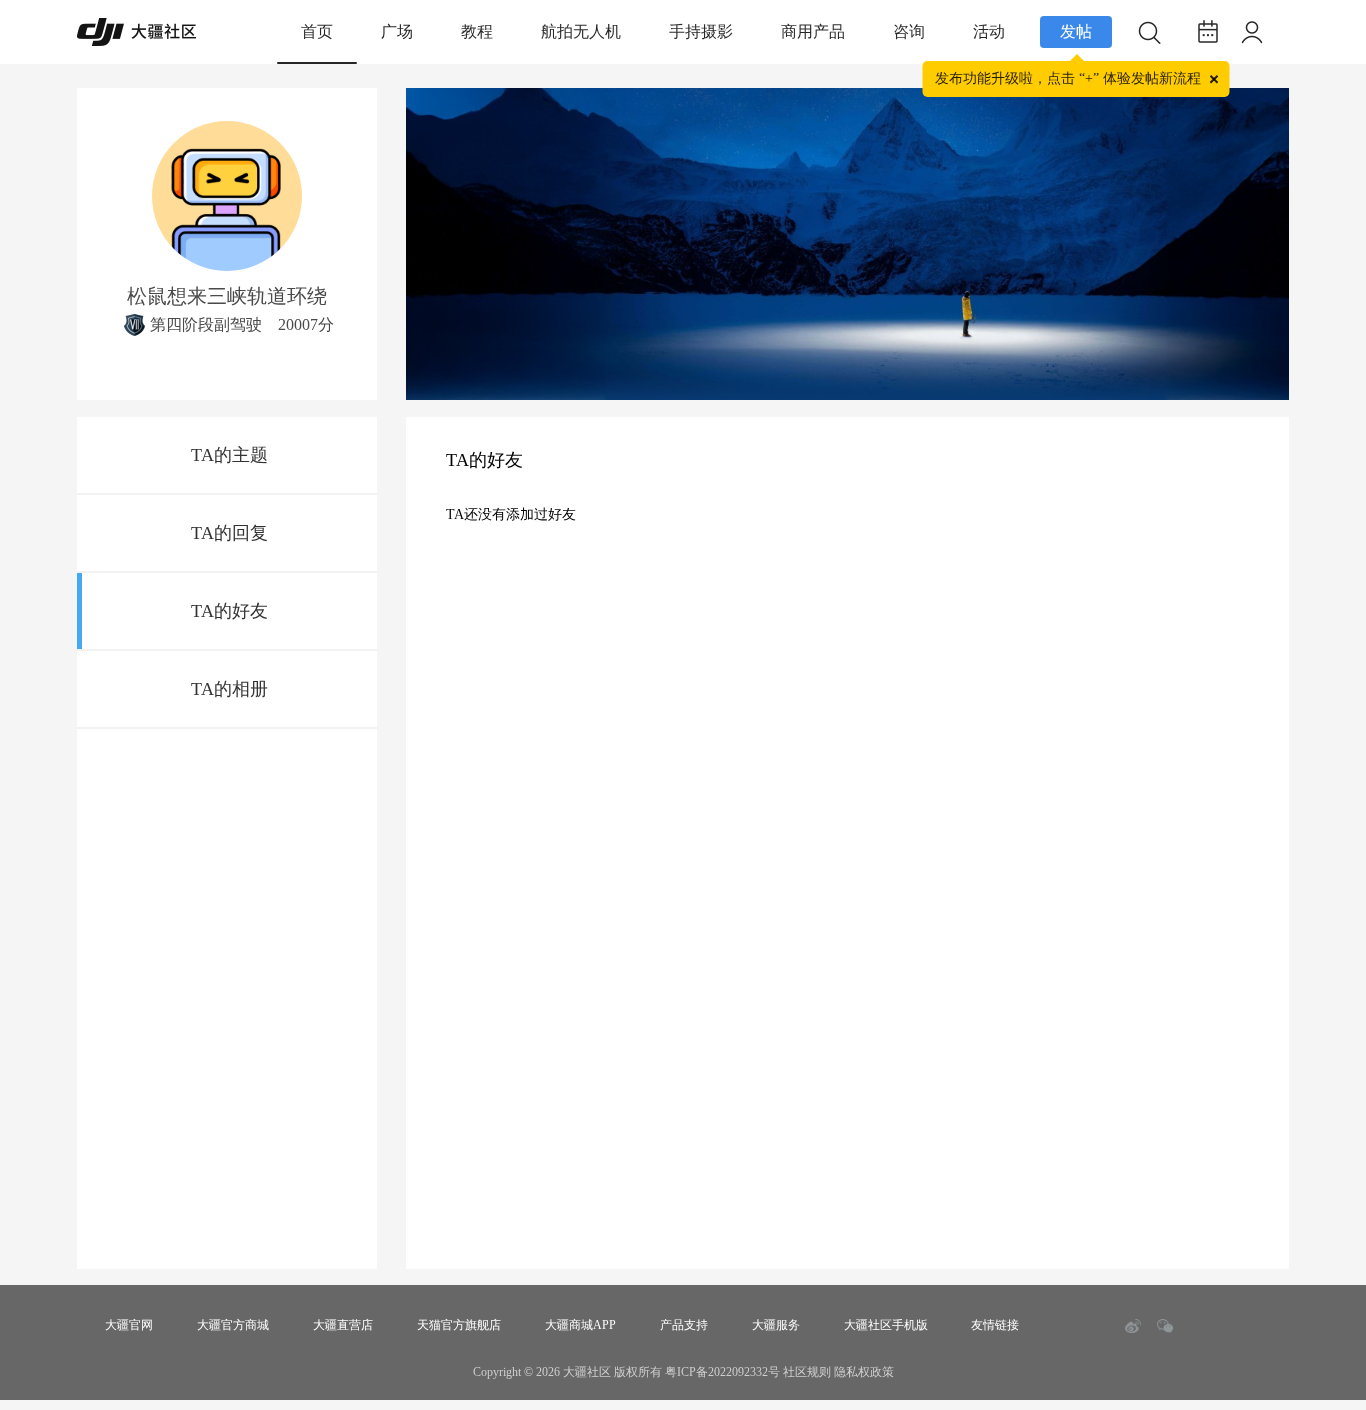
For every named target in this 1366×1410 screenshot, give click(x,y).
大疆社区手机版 (886, 1325)
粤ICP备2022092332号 (722, 1372)
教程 (477, 31)
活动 (989, 31)
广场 (397, 31)
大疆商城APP (580, 1325)
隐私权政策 (864, 1372)
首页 (317, 31)
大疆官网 (129, 1325)
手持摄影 (701, 31)
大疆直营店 (343, 1325)
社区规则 (807, 1372)
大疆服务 (776, 1325)
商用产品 (813, 31)
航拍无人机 (581, 31)
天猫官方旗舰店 (459, 1325)
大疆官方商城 (233, 1325)
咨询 (909, 31)
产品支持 (684, 1325)
